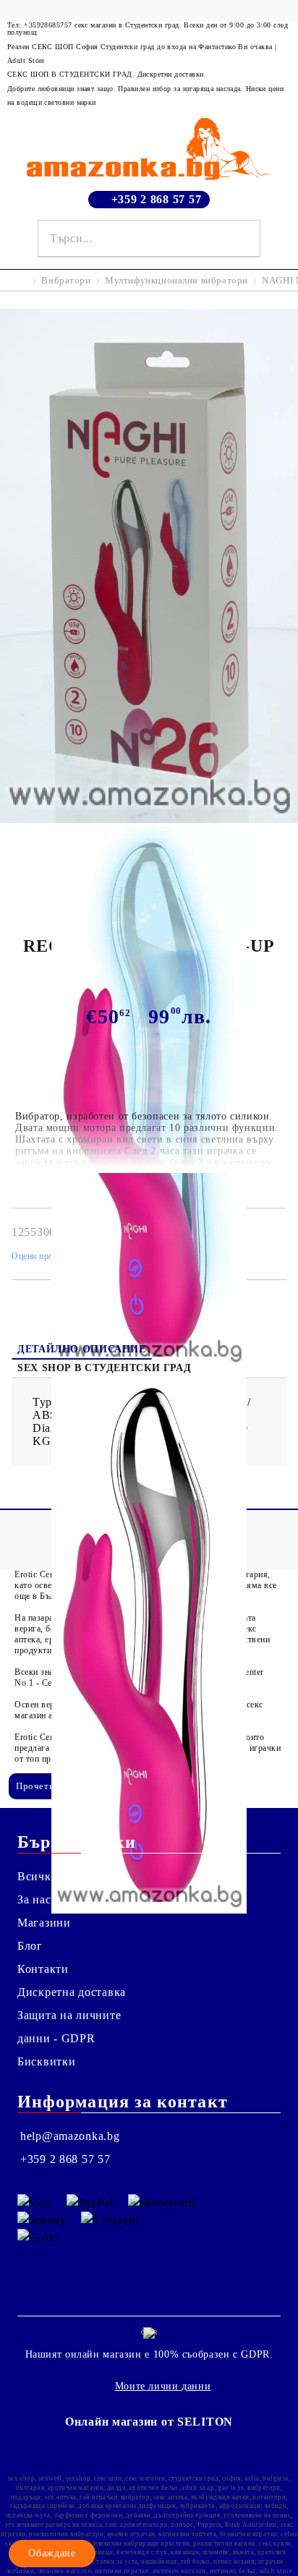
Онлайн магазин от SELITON (149, 2422)
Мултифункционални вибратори (176, 280)
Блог (30, 1946)
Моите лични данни (163, 2386)
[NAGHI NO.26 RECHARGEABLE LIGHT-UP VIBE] (149, 819)
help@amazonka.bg (70, 2136)
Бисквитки (46, 2061)
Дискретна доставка (72, 1992)
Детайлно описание (82, 1349)
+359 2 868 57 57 (157, 199)
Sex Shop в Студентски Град (104, 1368)
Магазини (44, 1923)
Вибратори (66, 280)
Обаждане (52, 2553)
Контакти (43, 1969)
